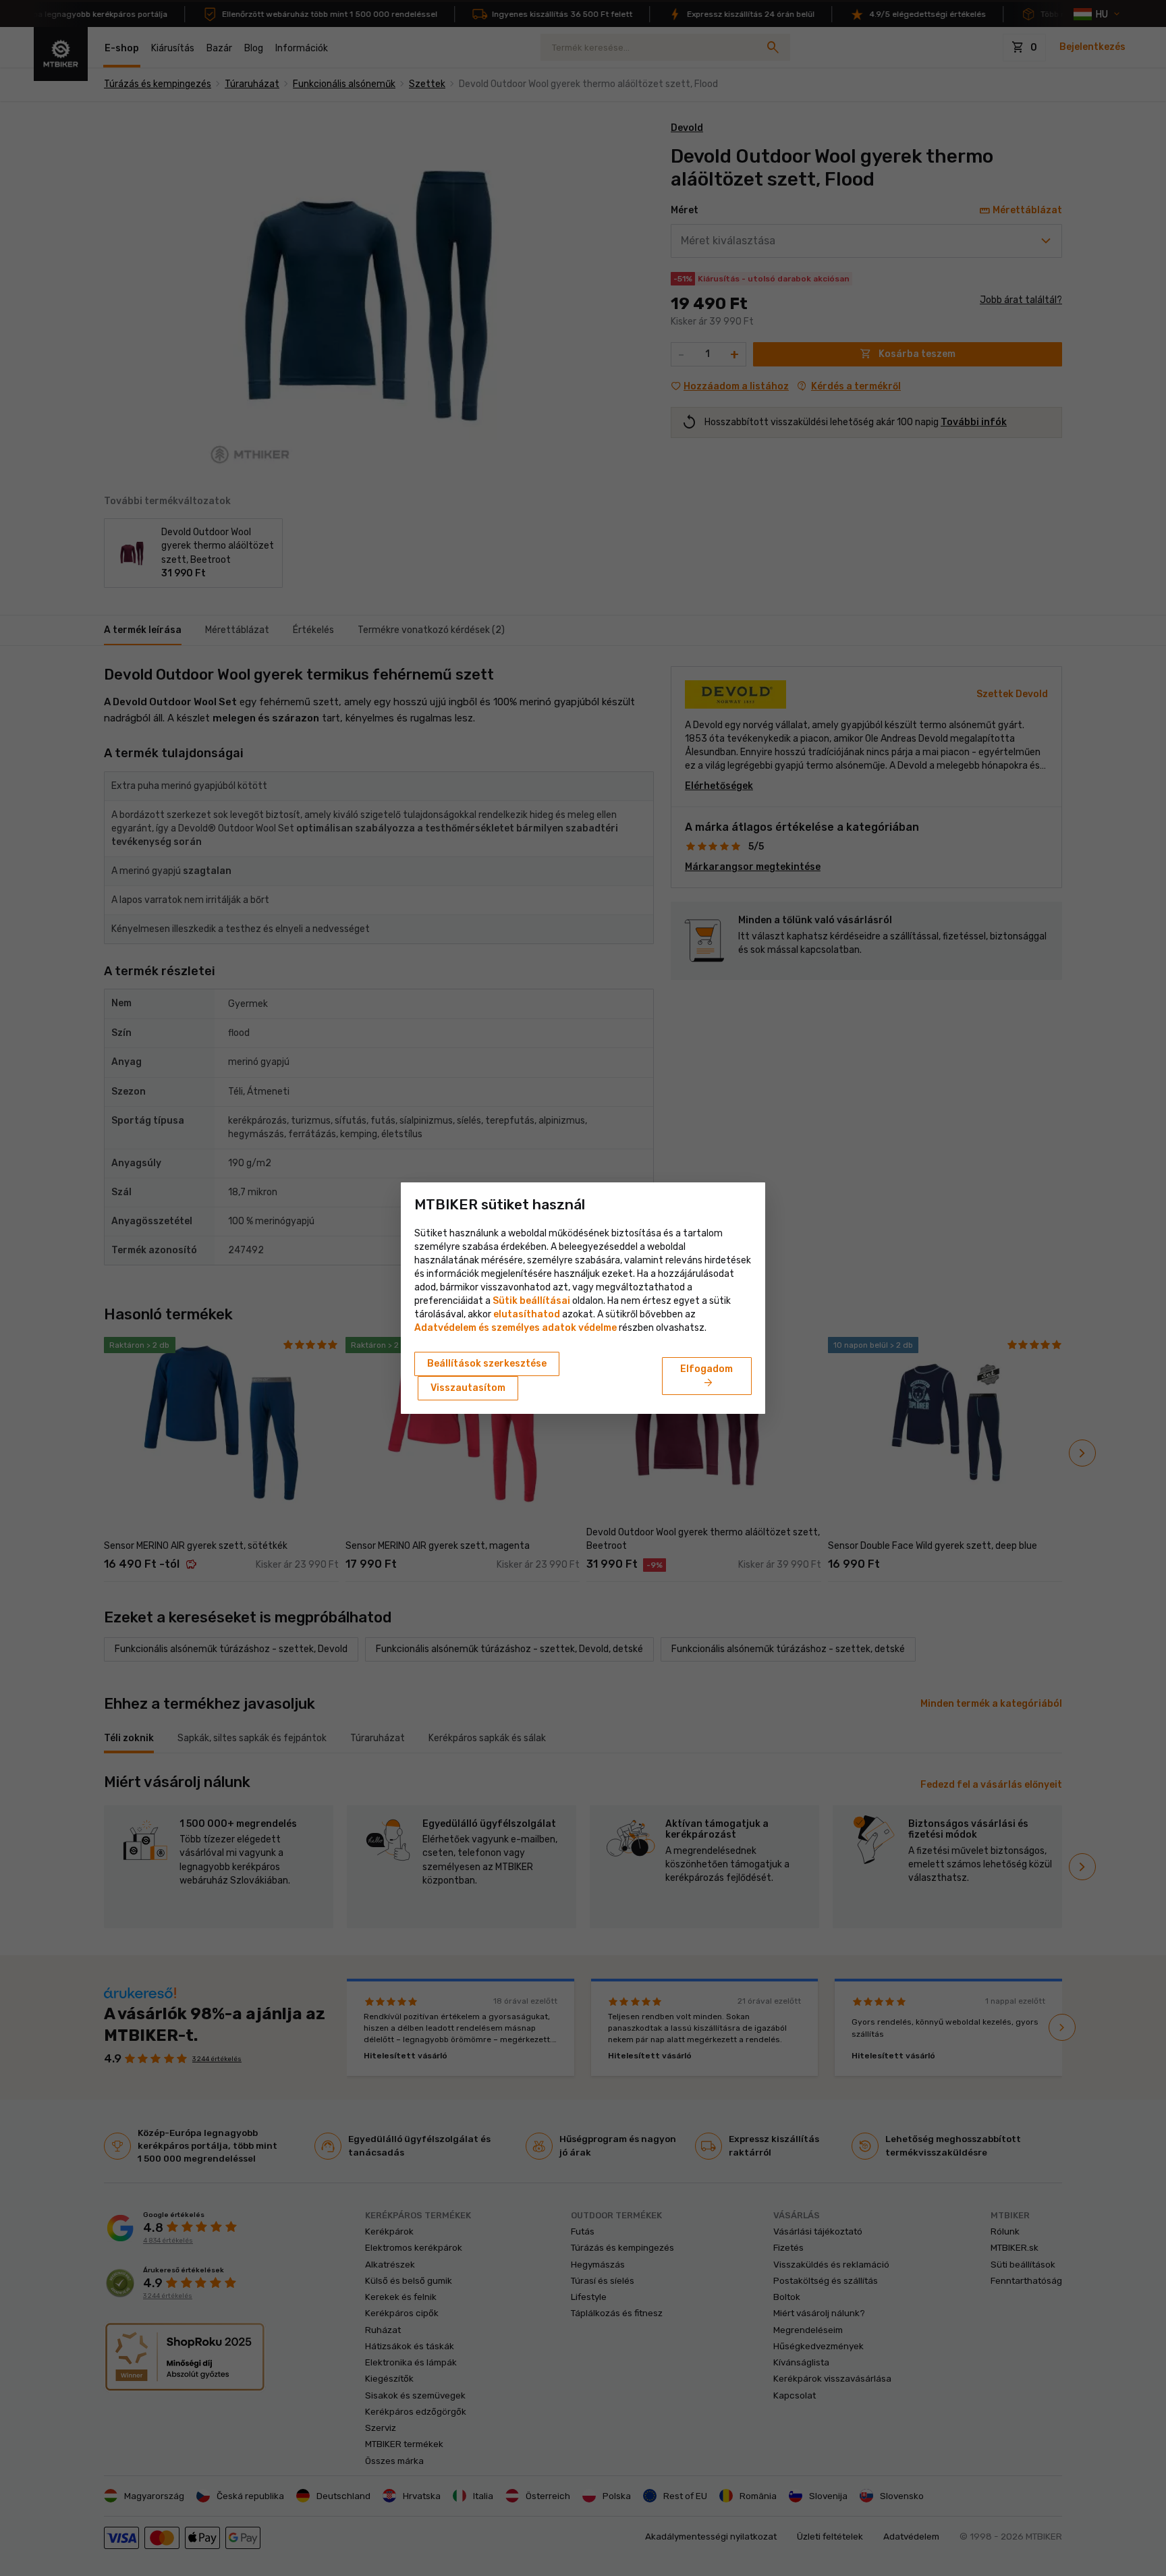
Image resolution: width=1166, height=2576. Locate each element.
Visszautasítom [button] (468, 1388)
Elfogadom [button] (706, 1377)
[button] (527, 1314)
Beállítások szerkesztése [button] (487, 1364)
